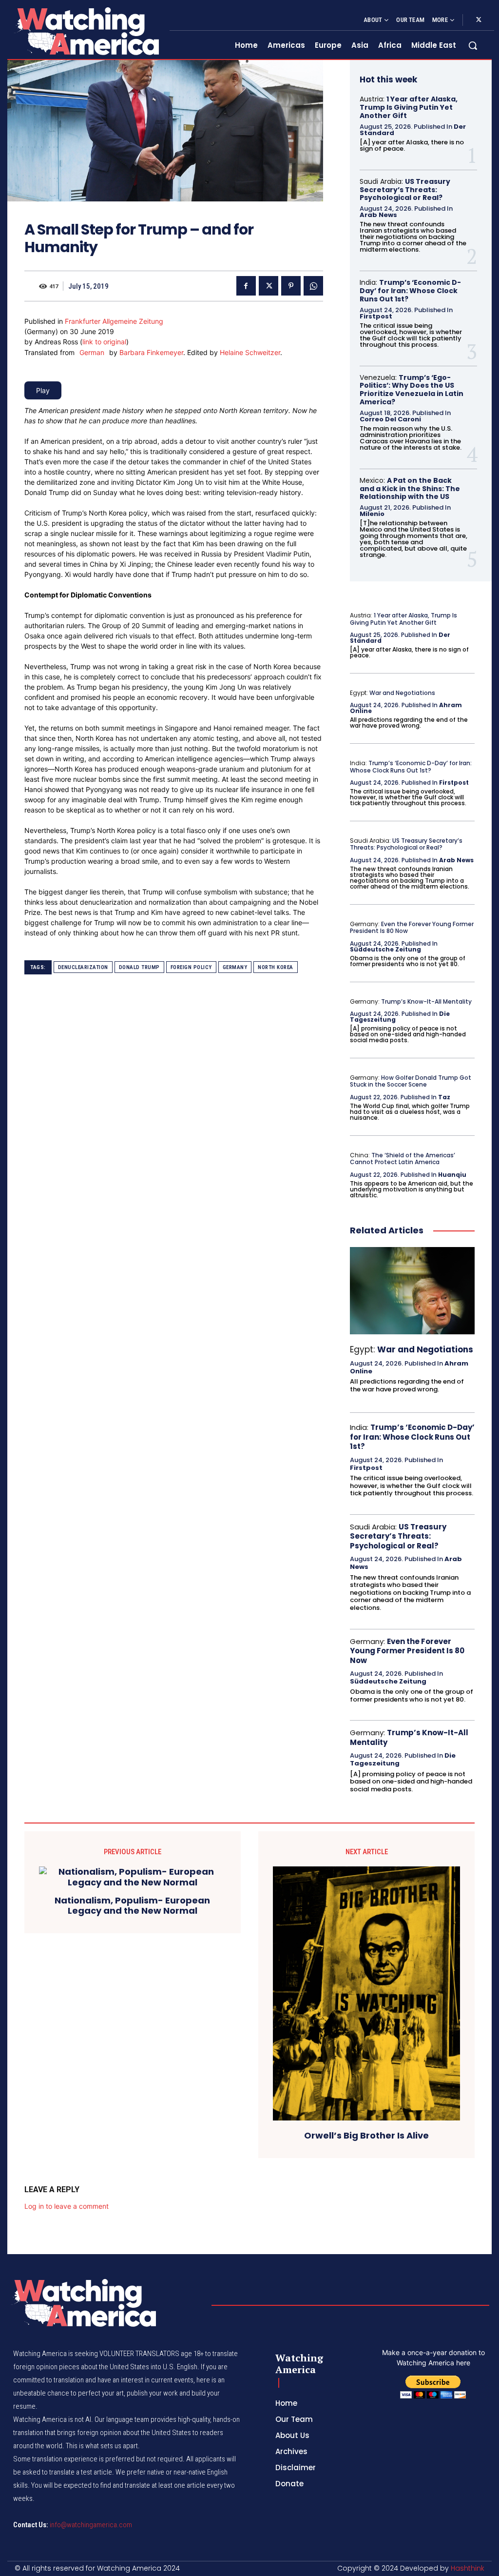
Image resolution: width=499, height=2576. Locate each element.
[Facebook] (246, 286)
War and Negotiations (402, 693)
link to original (104, 342)
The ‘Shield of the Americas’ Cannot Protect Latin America (403, 1159)
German (92, 352)
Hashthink (468, 2568)
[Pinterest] (291, 286)
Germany (235, 967)
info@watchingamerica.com (91, 2525)
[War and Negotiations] (412, 1291)
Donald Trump (139, 967)
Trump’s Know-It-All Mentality (426, 1001)
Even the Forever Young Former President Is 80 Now (412, 927)
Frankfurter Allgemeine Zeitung (114, 321)
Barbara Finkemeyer (151, 352)
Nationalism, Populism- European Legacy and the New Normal (132, 1906)
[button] (473, 45)
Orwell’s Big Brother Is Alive (366, 2136)
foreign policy (191, 967)
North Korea (276, 967)
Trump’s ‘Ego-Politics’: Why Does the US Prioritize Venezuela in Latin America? (412, 390)
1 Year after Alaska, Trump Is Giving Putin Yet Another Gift (409, 107)
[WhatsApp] (313, 286)
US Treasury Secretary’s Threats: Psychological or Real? (405, 190)
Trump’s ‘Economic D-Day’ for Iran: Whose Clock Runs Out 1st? (410, 291)
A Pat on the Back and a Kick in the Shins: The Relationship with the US (410, 489)
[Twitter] (479, 20)
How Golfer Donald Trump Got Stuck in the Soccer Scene (411, 1081)
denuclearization (83, 967)
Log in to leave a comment (67, 2206)
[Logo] (86, 31)
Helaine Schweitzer (250, 352)
